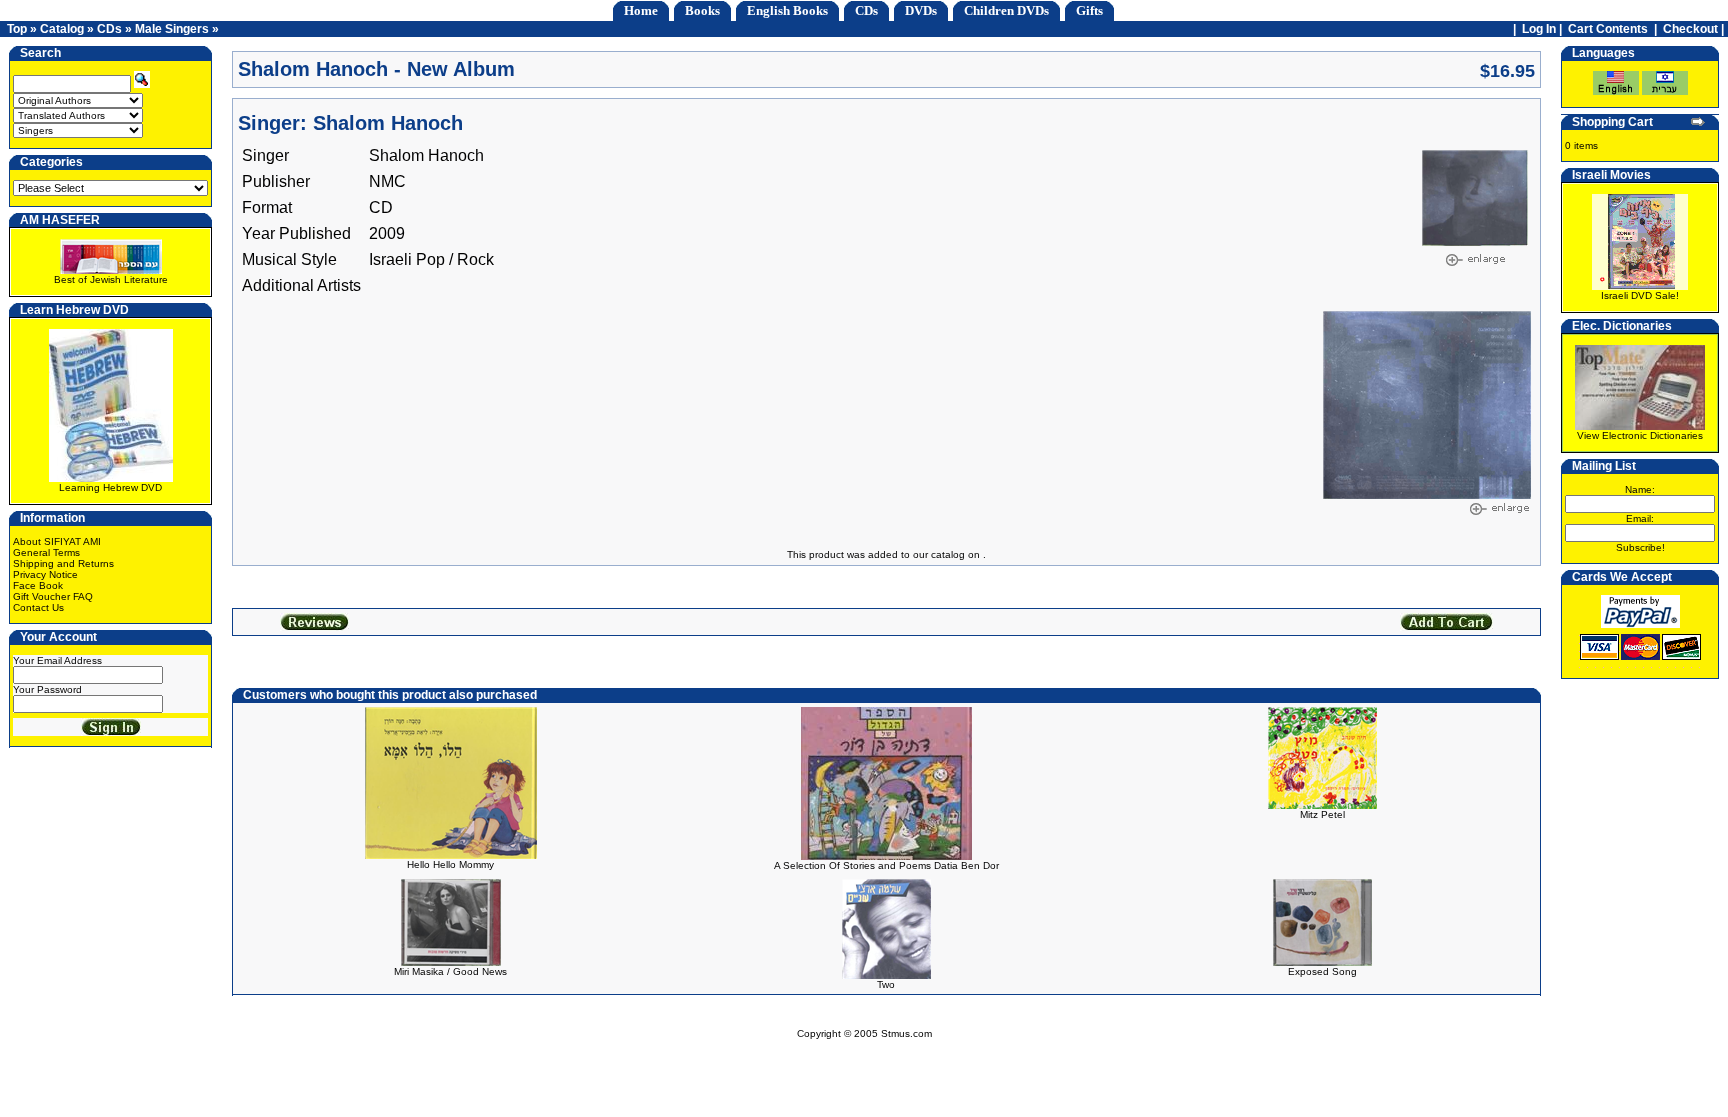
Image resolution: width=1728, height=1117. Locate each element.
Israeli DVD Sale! (1640, 295)
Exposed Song (1322, 971)
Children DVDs (1006, 10)
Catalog (62, 29)
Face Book (38, 585)
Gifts (1089, 10)
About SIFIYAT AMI (57, 541)
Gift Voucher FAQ (53, 596)
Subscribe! (1640, 547)
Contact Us (38, 607)
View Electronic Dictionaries (1640, 435)
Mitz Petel (1322, 814)
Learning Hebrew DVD (110, 487)
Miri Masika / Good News (450, 971)
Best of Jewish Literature (111, 279)
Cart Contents (1608, 29)
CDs (866, 10)
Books (702, 10)
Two (886, 984)
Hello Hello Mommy (450, 864)
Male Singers (172, 29)
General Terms (46, 552)
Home (641, 10)
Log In (1539, 29)
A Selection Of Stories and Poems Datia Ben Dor (886, 865)
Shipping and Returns (63, 563)
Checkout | (1695, 29)
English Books (787, 10)
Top (17, 29)
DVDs (921, 10)
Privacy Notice (45, 574)
